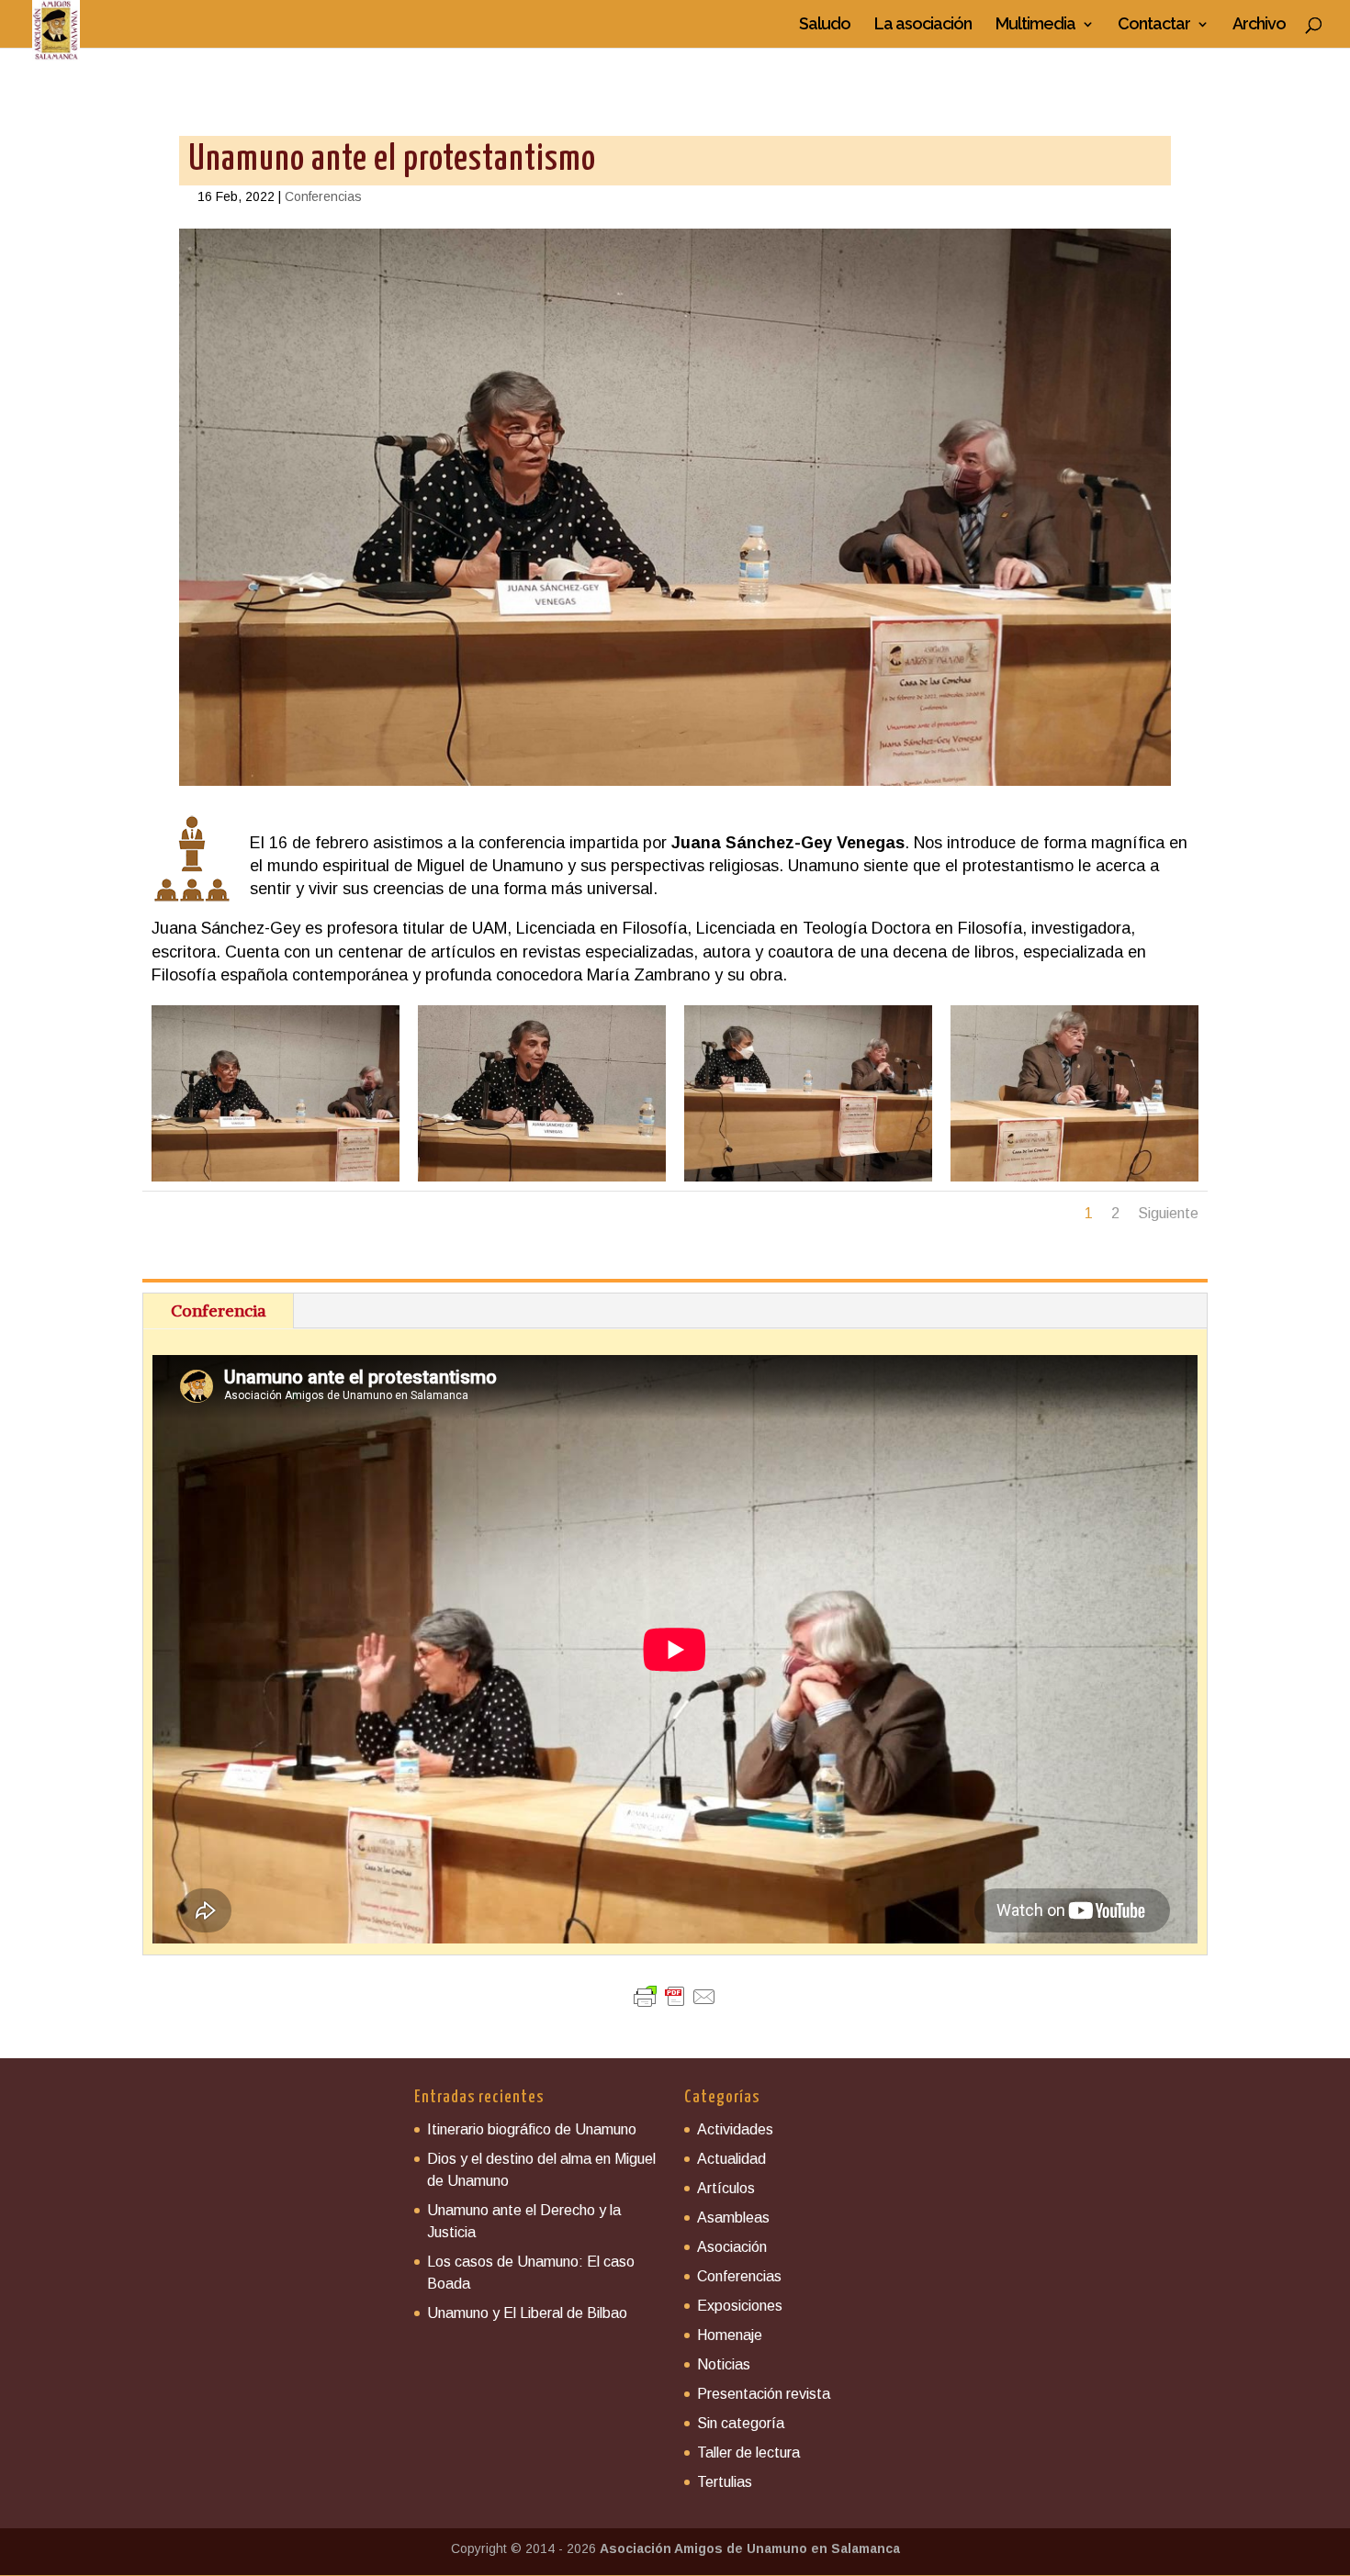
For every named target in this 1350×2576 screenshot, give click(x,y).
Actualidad (731, 2159)
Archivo (1259, 25)
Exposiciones (740, 2306)
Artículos (726, 2188)
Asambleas (733, 2218)
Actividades (735, 2129)
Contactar (1154, 25)
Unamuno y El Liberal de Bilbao (527, 2313)
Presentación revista (764, 2394)
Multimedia (1035, 25)
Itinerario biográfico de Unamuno (532, 2129)
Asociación (732, 2247)
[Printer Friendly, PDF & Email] (675, 1997)
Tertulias (725, 2482)
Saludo (825, 25)
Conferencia (218, 1310)
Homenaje (730, 2335)
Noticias (724, 2364)
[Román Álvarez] (1074, 1182)
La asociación (923, 25)
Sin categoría (741, 2423)
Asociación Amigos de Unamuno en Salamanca (750, 2548)
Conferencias (323, 196)
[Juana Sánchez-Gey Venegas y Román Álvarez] (276, 1182)
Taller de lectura (748, 2453)
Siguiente (1168, 1213)
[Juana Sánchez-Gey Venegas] (542, 1182)
